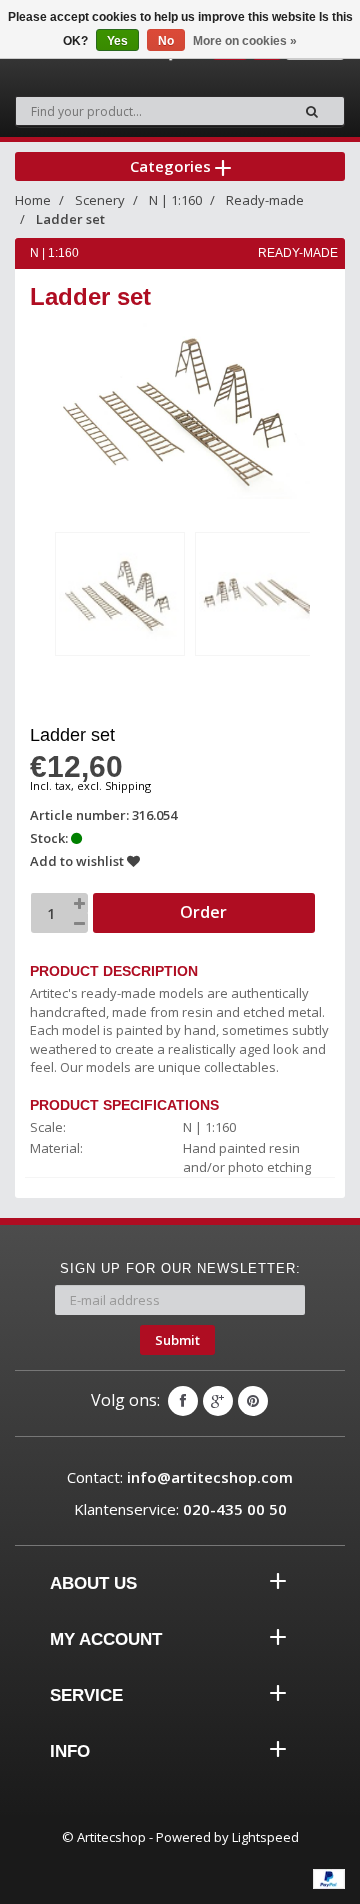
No (166, 41)
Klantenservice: (180, 1509)
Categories (172, 166)
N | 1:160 (175, 200)
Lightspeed (265, 1837)
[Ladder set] (120, 594)
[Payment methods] (329, 1879)
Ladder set (70, 219)
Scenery (100, 200)
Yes (117, 41)
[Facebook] (183, 1401)
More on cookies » (245, 41)
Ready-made (265, 200)
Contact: (180, 1477)
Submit (177, 1340)
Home (33, 200)
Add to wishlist (78, 861)
